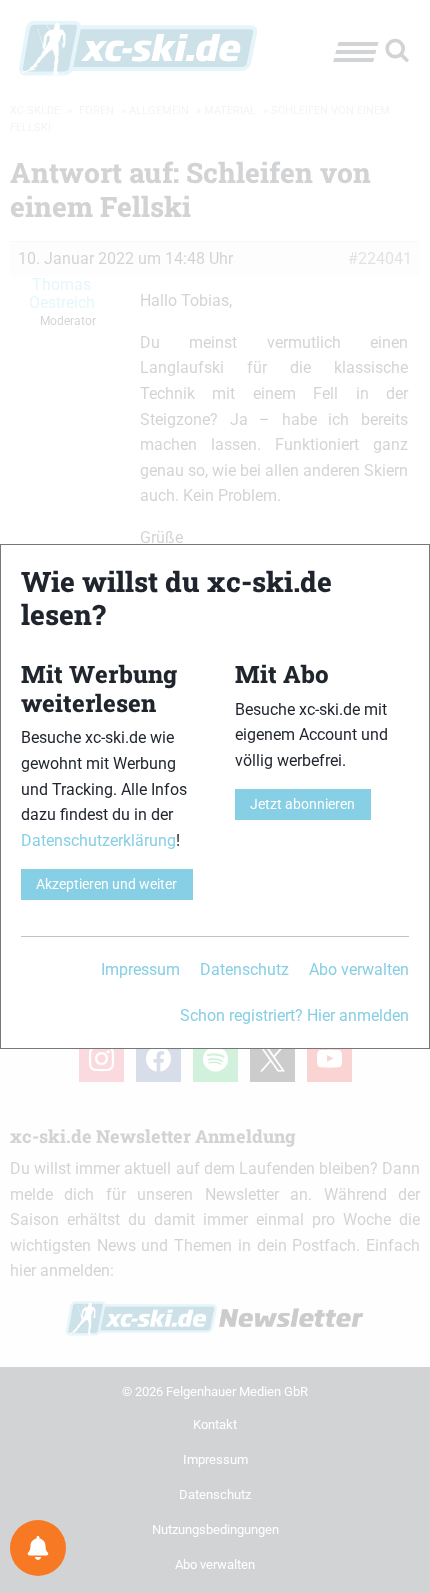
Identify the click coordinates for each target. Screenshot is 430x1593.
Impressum (140, 969)
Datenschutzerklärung (98, 840)
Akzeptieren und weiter (106, 884)
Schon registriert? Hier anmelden (294, 1015)
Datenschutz (244, 969)
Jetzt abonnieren (302, 804)
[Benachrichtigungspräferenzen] (38, 1548)
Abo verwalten (359, 969)
